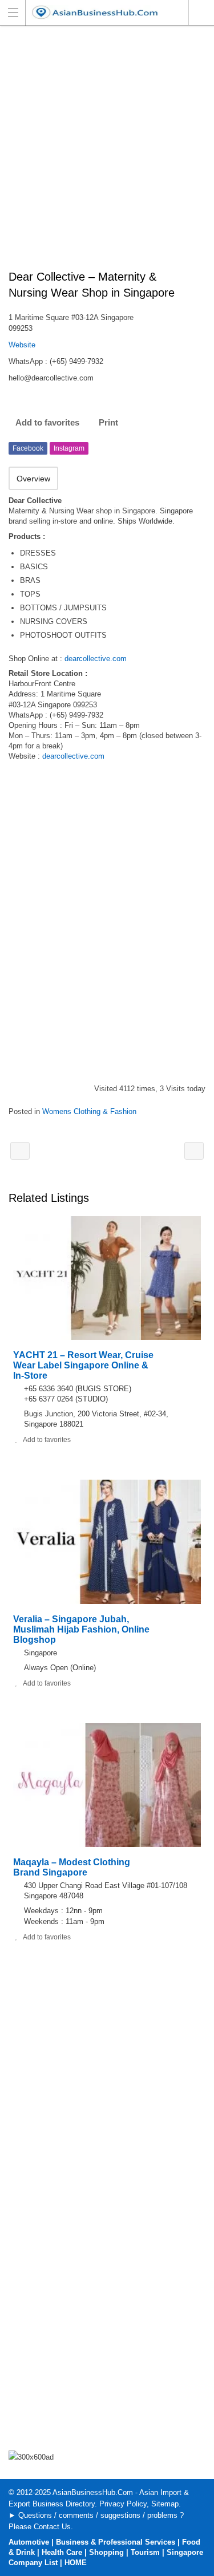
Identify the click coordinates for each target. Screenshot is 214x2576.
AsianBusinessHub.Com (93, 2492)
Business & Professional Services (116, 2542)
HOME (76, 2563)
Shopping (106, 2552)
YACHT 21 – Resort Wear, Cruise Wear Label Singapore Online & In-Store (83, 1365)
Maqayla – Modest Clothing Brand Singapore (72, 1867)
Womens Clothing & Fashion (89, 1111)
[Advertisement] (107, 154)
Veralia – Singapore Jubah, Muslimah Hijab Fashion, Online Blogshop (81, 1629)
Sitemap (165, 2504)
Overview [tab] (33, 479)
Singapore (201, 13)
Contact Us (52, 2527)
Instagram (69, 448)
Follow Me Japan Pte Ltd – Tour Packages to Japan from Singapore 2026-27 (194, 1151)
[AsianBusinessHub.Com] (96, 12)
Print (108, 422)
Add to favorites (47, 422)
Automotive (29, 2542)
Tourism (145, 2552)
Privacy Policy (123, 2504)
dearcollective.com (96, 659)
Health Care (62, 2552)
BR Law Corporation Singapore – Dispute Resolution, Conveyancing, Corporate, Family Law (20, 1151)
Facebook (28, 448)
